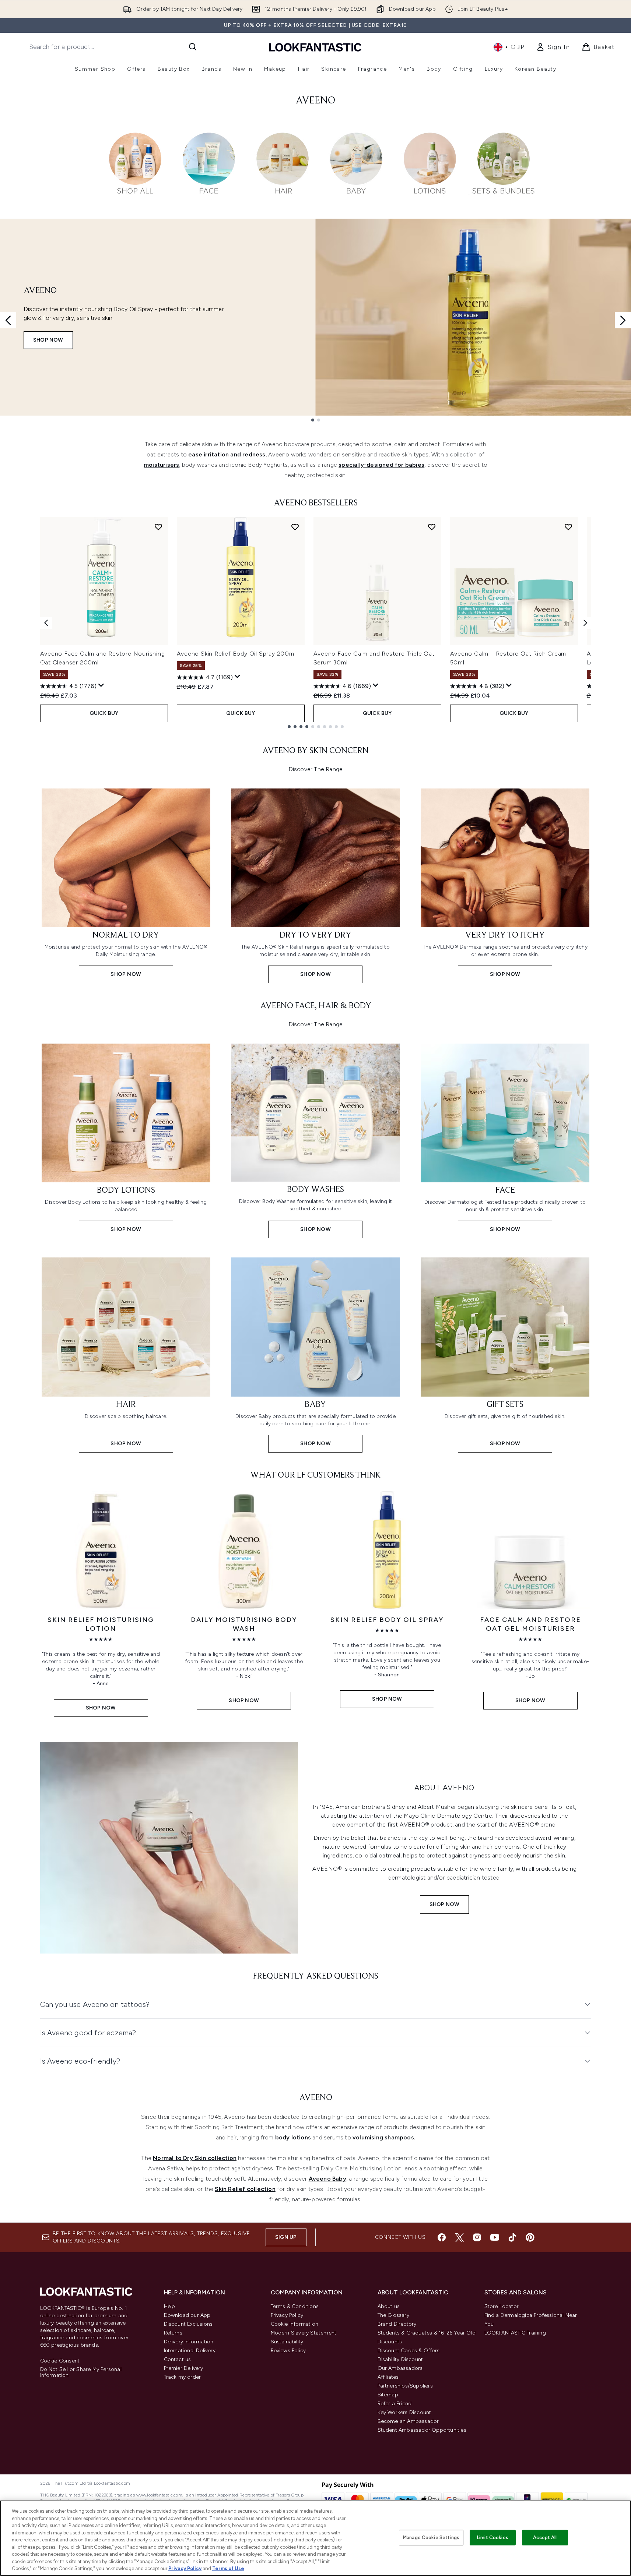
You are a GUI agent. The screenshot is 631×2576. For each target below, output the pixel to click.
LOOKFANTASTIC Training (515, 2333)
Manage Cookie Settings (431, 2538)
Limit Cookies (493, 2538)
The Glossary (393, 2315)
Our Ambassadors (400, 2368)
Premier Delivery (184, 2368)
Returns (173, 2333)
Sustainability (287, 2342)
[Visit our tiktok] (512, 2237)
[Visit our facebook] (442, 2237)
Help (170, 2306)
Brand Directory (397, 2324)
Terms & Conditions (295, 2306)
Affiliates (388, 2377)
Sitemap (388, 2395)
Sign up (286, 2237)
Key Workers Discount (404, 2412)
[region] (315, 2538)
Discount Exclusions (188, 2324)
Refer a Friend (395, 2404)
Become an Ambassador (408, 2421)
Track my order (183, 2377)
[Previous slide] (8, 320)
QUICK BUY (104, 713)
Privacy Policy (287, 2315)
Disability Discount (400, 2359)
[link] (553, 47)
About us (389, 2306)
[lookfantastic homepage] (315, 47)
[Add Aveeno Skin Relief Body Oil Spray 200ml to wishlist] (295, 527)
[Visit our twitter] (459, 2237)
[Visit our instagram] (477, 2237)
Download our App (187, 2315)
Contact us (178, 2359)
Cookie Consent (60, 2361)
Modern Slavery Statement (304, 2333)
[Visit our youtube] (495, 2237)
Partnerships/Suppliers (405, 2386)
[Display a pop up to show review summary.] (101, 685)
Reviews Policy (288, 2351)
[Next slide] (623, 320)
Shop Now (48, 340)
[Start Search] (193, 47)
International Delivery (190, 2351)
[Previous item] (46, 623)
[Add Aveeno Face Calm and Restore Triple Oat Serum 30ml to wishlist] (432, 527)
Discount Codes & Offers (409, 2351)
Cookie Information (295, 2324)
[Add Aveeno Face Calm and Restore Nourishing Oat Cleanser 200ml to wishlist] (158, 527)
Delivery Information (189, 2342)
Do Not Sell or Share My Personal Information (81, 2372)
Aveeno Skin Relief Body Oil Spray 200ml (236, 654)
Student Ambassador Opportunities (422, 2430)
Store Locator (502, 2306)
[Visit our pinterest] (530, 2237)
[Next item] (585, 623)
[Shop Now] (169, 1848)
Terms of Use (228, 2568)
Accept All (545, 2538)
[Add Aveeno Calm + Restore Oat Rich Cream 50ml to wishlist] (568, 527)
